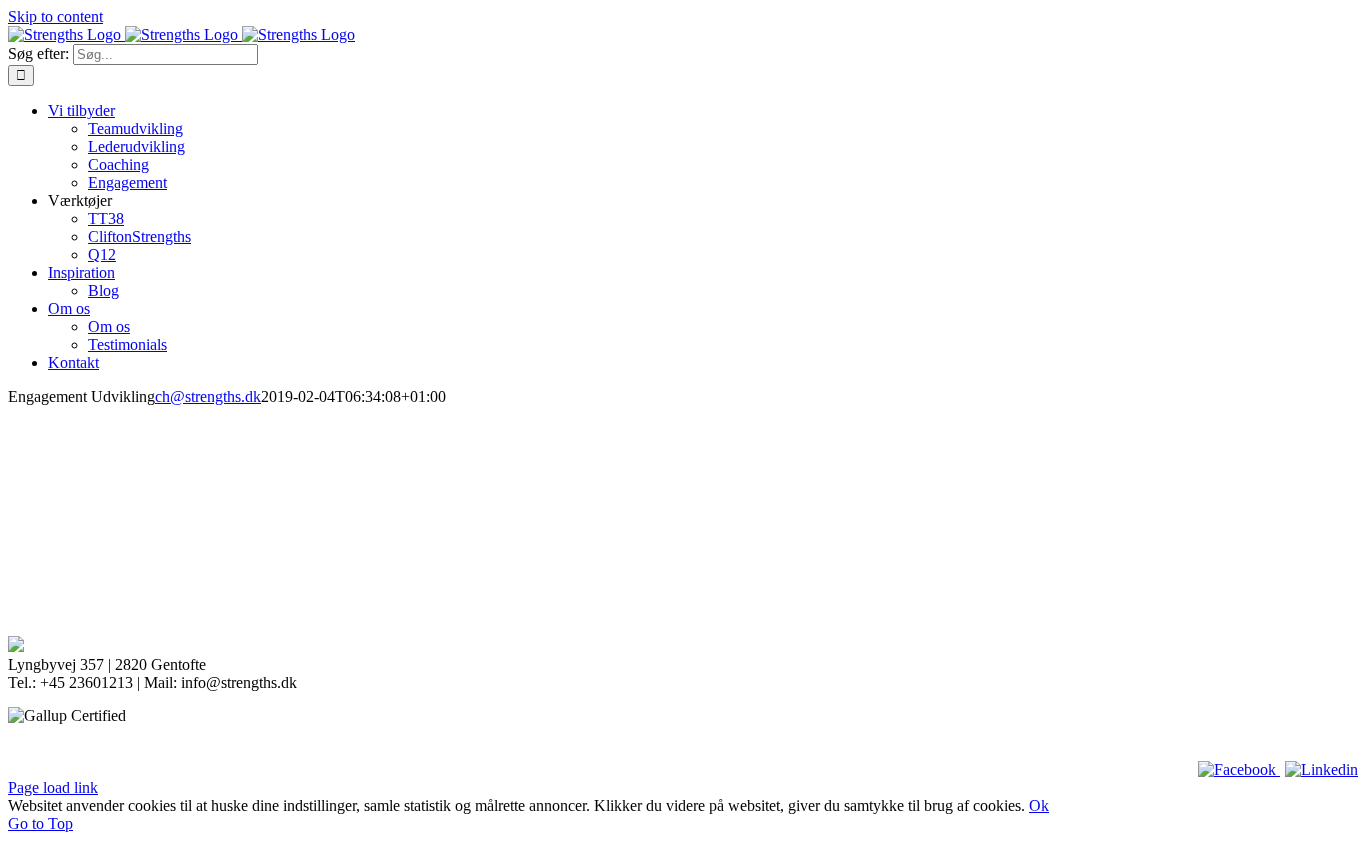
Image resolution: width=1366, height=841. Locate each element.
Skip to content (55, 16)
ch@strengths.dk (208, 396)
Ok (1039, 805)
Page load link (53, 787)
